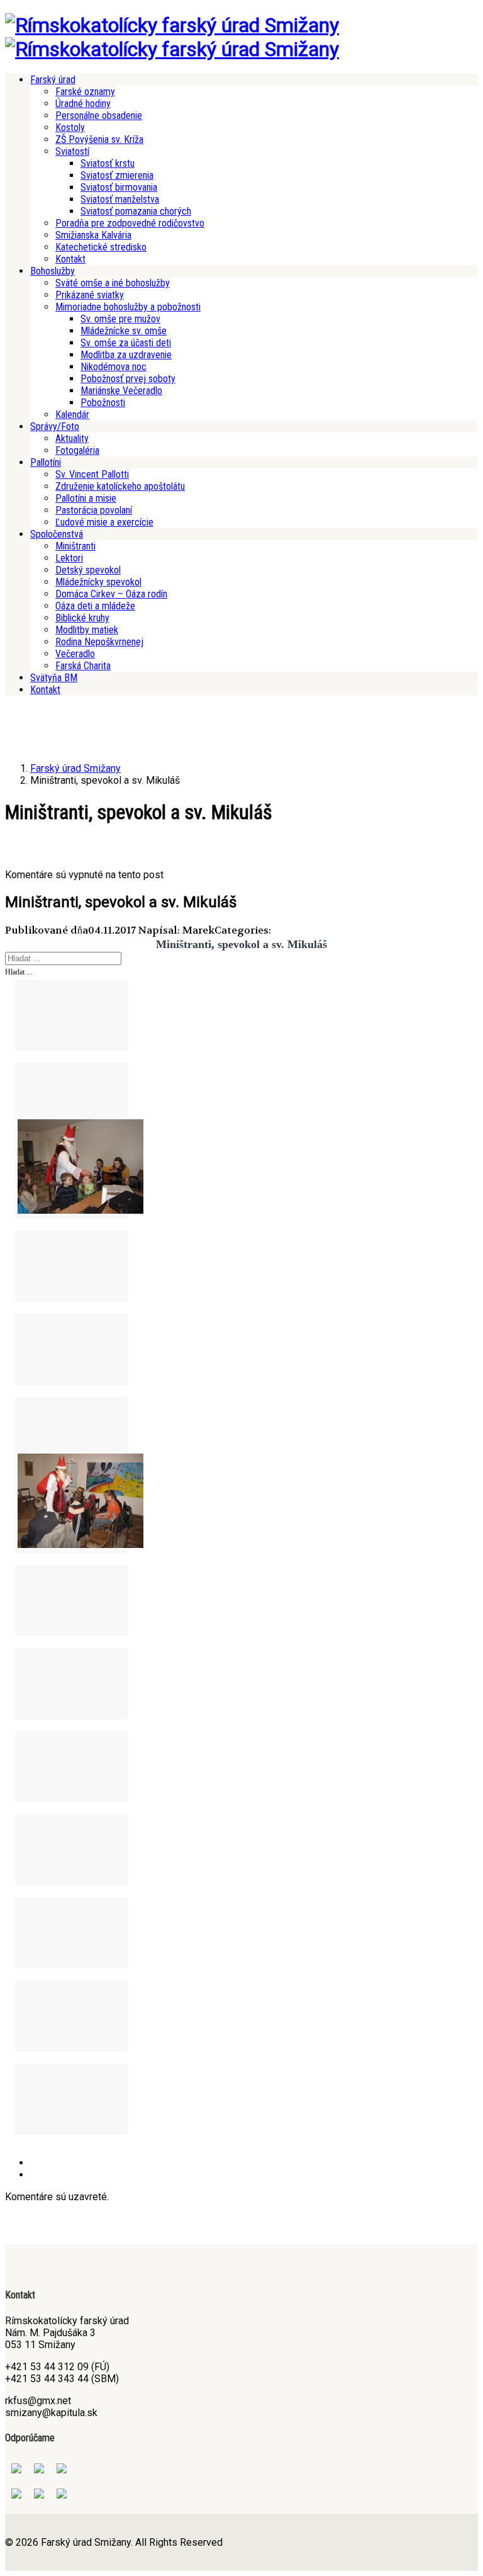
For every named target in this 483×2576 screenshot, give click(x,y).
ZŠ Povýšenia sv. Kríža (99, 139)
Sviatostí (72, 151)
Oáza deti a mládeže (95, 606)
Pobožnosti (103, 403)
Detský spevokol (88, 570)
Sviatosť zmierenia (117, 175)
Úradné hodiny (83, 104)
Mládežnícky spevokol (98, 582)
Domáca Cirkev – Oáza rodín (111, 594)
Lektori (69, 558)
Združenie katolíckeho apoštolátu (120, 486)
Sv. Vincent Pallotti (92, 474)
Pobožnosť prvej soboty (128, 379)
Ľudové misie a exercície (104, 522)
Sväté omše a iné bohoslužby (113, 283)
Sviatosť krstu (108, 163)
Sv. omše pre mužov (120, 319)
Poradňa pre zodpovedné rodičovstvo (130, 223)
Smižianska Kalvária (93, 235)
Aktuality (72, 438)
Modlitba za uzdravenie (126, 355)
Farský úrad (53, 80)
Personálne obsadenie (99, 116)
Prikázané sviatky (90, 295)
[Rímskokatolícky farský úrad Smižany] (172, 25)
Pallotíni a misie (86, 498)
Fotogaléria (77, 450)
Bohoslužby (53, 271)
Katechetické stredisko (101, 247)
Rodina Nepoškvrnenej (99, 642)
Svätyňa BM (54, 678)
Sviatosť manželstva (120, 199)
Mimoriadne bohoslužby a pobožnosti (128, 307)
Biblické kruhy (82, 618)
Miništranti (75, 546)
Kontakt (70, 259)
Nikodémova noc (114, 367)
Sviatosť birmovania (119, 187)
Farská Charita (83, 666)
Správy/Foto (55, 427)
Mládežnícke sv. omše (124, 331)
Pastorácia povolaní (94, 510)
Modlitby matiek (87, 630)
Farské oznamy (85, 92)
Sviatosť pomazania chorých (136, 211)
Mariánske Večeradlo (121, 391)
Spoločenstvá (57, 534)
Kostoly (70, 127)
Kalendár (72, 415)
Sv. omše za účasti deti (126, 343)
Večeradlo (75, 654)
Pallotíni (46, 462)
